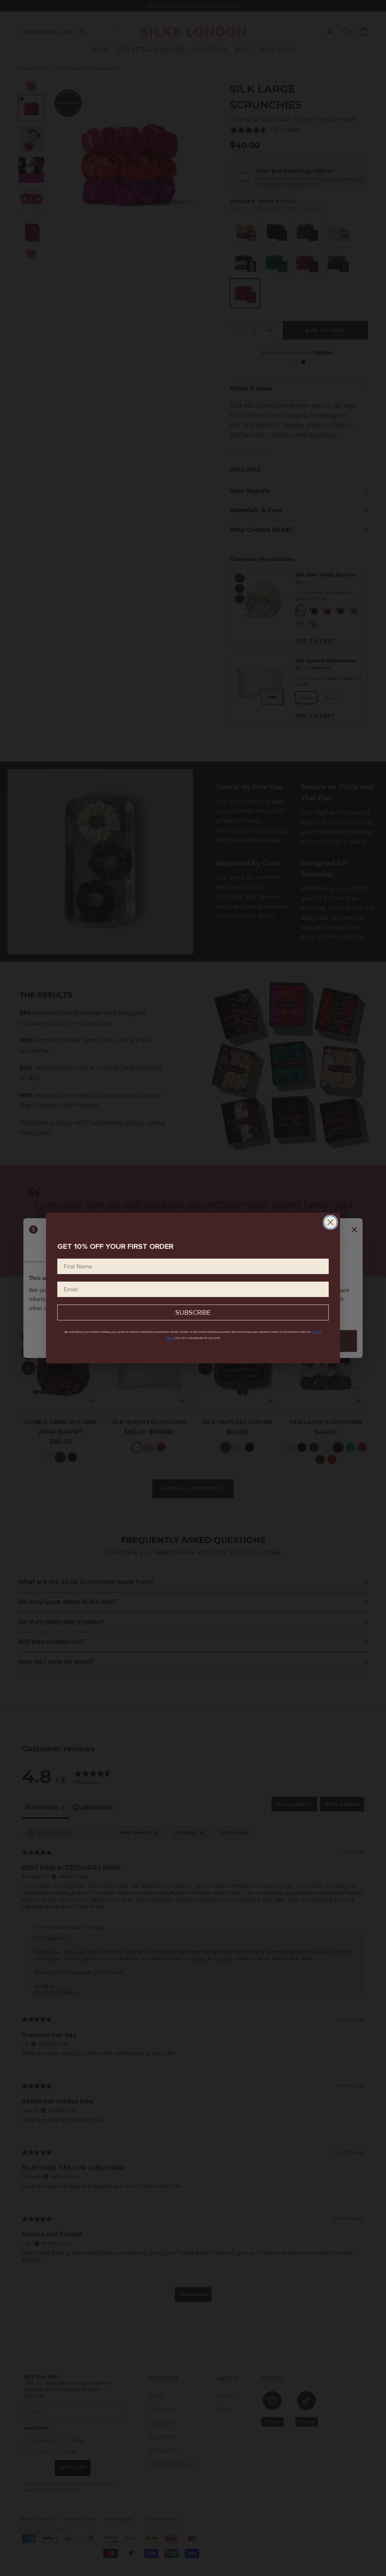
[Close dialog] (330, 1222)
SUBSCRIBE (193, 1312)
